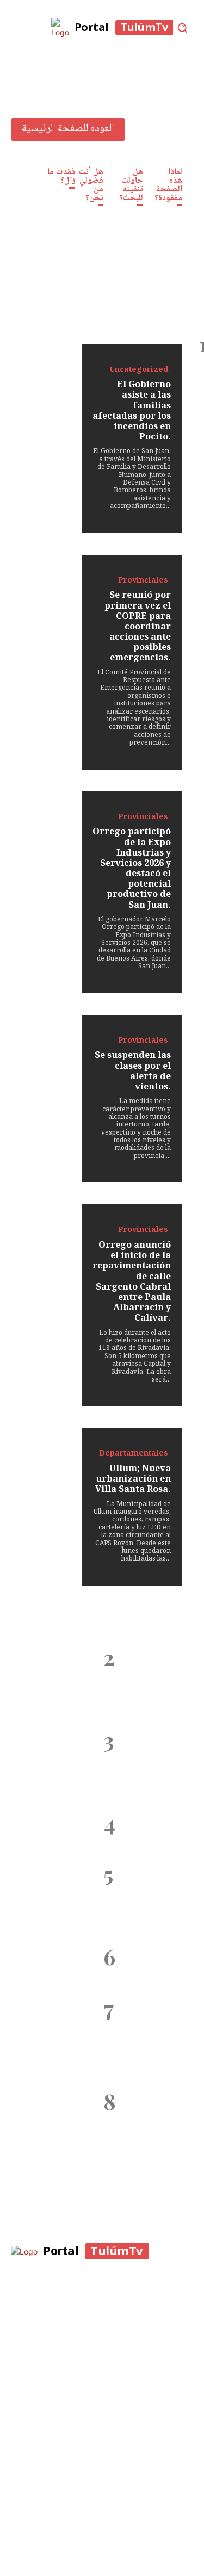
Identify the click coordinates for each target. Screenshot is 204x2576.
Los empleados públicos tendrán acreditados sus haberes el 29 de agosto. (139, 2121)
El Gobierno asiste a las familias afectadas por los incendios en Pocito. (148, 1610)
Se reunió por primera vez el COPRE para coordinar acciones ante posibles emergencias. (143, 1683)
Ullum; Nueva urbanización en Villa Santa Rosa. (148, 1966)
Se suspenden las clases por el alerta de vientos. (143, 1832)
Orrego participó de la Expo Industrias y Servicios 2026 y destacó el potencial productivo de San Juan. (145, 1765)
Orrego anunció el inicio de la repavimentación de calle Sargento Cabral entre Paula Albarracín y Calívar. (148, 1899)
